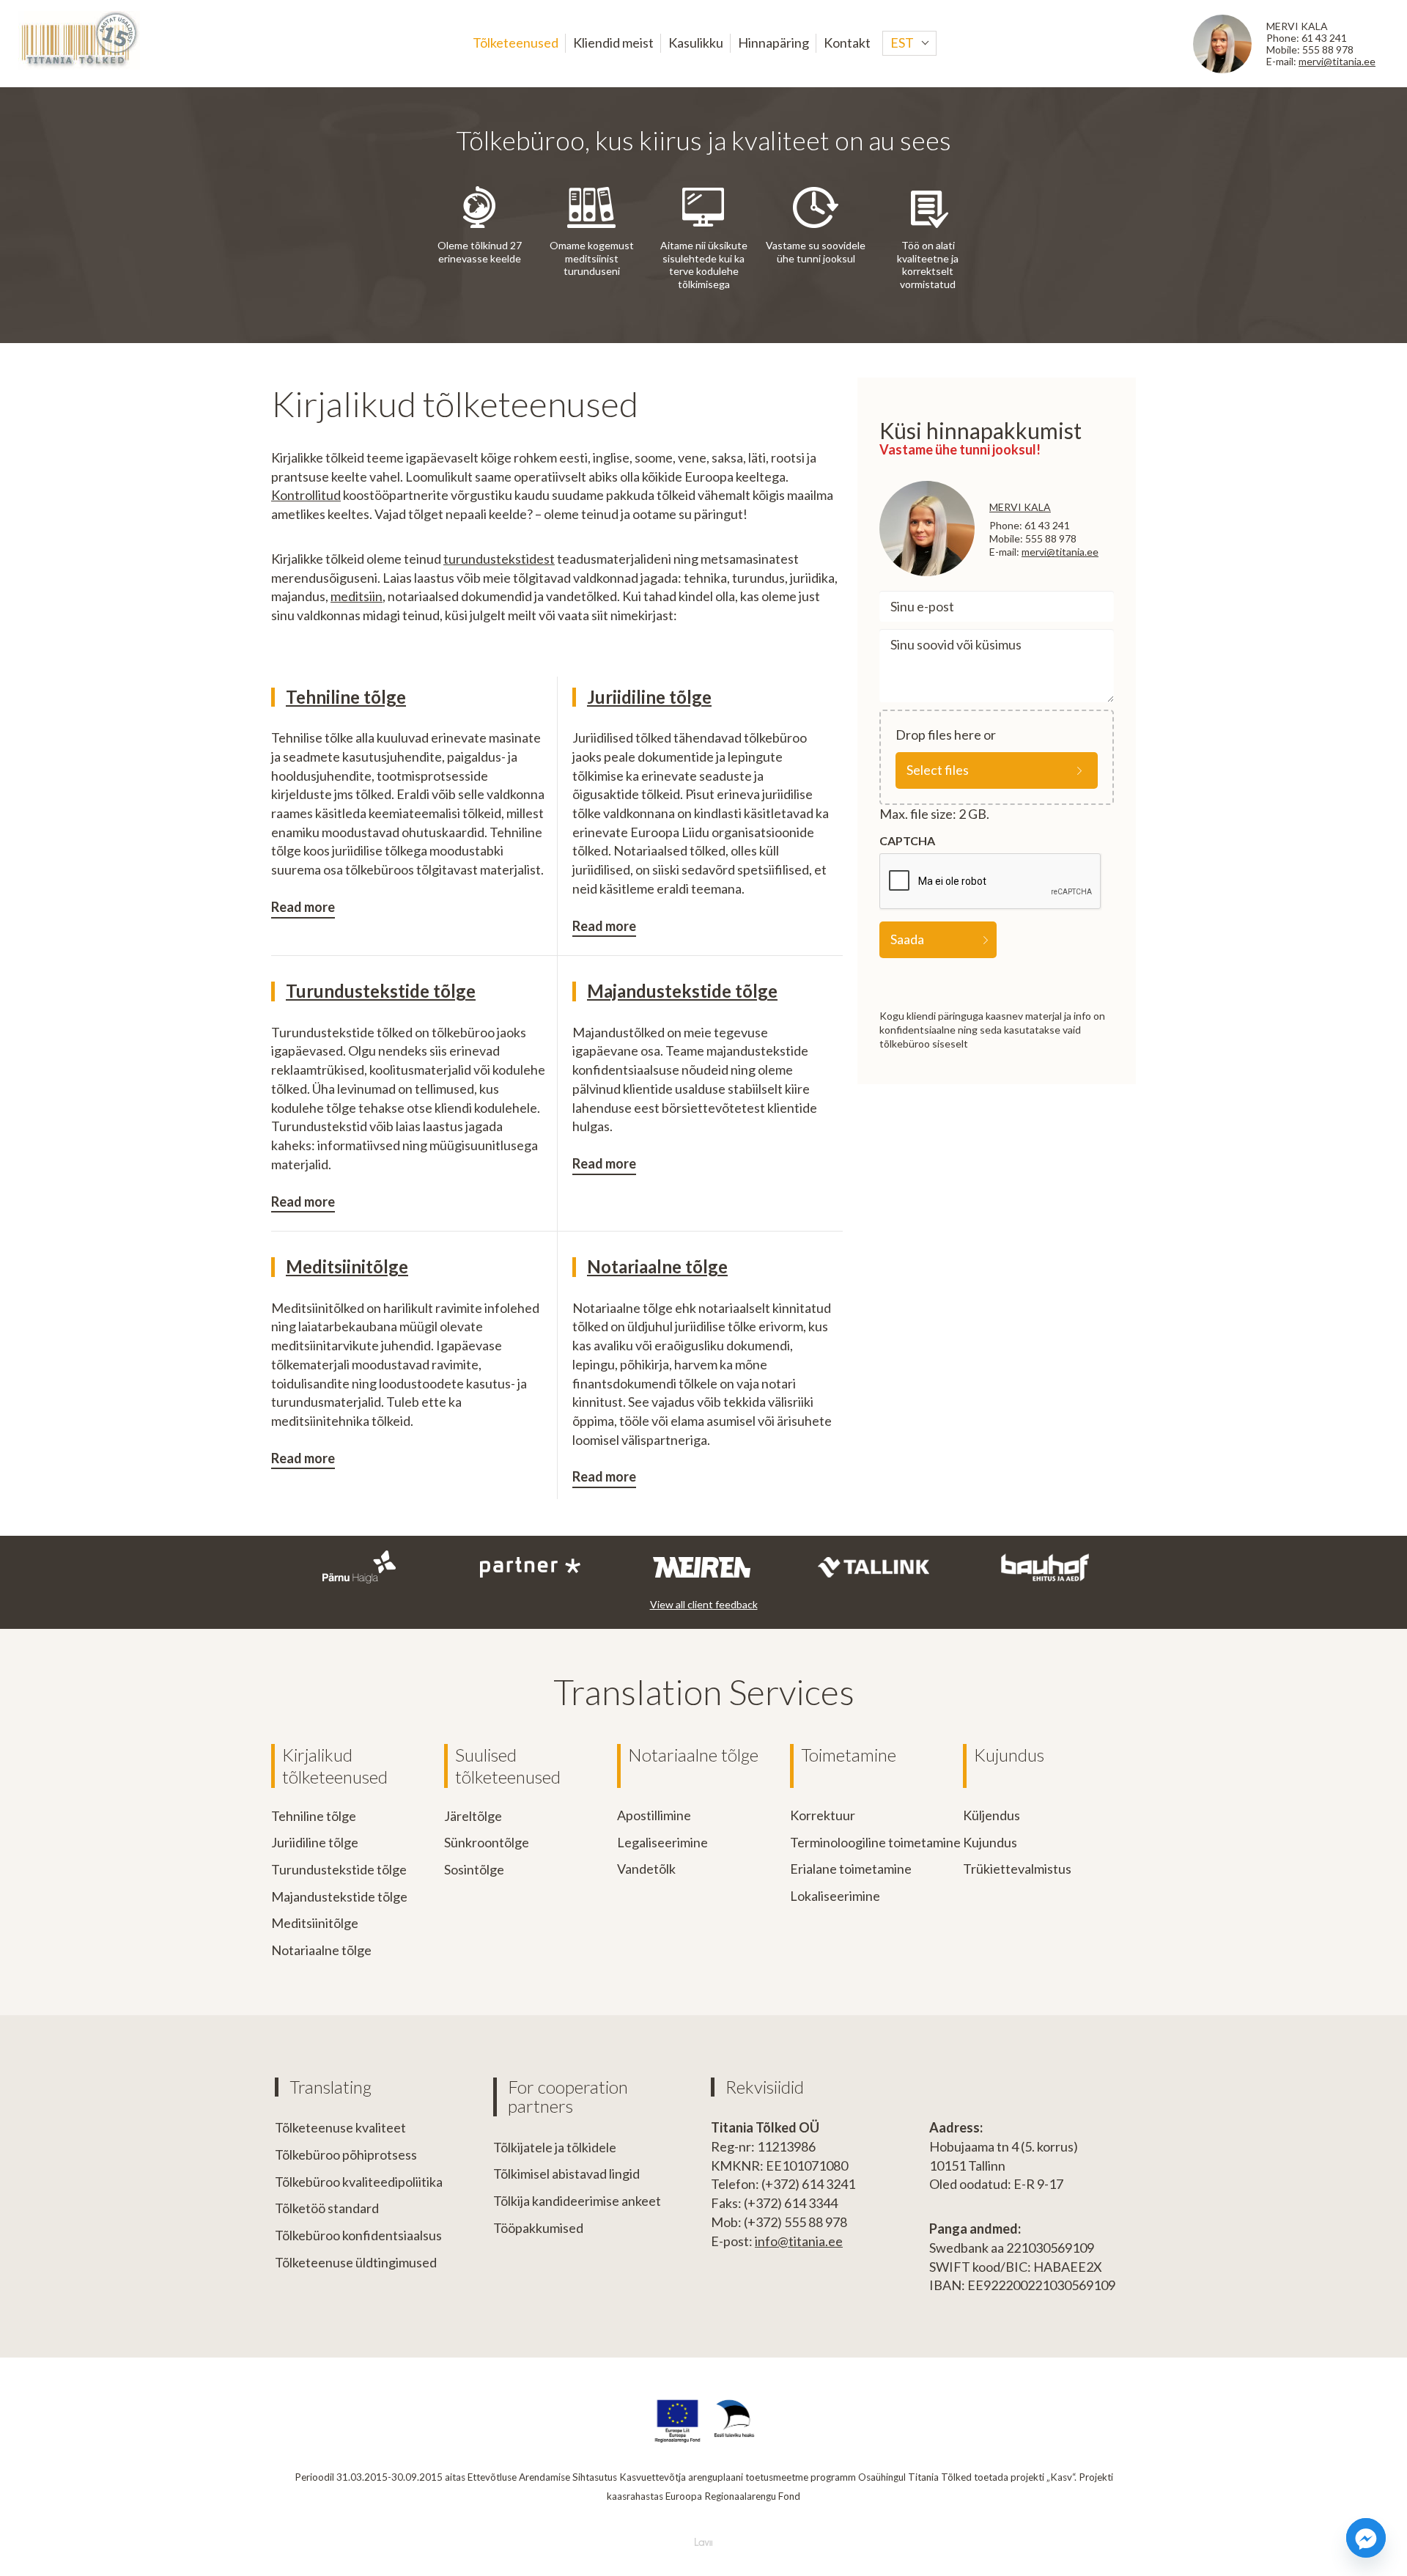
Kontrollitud (306, 495)
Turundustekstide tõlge (381, 991)
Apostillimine (654, 1815)
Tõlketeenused (516, 43)
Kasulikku (696, 43)
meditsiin (357, 596)
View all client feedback (704, 1604)
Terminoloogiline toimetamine (875, 1842)
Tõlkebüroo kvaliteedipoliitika (359, 2182)
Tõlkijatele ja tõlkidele (555, 2147)
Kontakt (847, 43)
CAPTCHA (907, 840)
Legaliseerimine (662, 1842)
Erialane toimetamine (851, 1869)
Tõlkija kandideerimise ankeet (577, 2201)
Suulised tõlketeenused (508, 1766)
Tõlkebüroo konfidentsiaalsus (358, 2235)
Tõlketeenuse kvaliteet (340, 2127)
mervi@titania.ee (1337, 61)
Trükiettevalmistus (1017, 1869)
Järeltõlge (473, 1816)
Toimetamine (849, 1755)
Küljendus (991, 1815)
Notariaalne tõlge (657, 1266)
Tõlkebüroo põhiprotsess (346, 2154)
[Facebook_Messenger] (1366, 2538)
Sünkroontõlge (487, 1842)
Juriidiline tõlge (649, 697)
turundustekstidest (499, 559)
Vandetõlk (646, 1869)
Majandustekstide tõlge (682, 991)
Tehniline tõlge (346, 697)
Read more (303, 907)
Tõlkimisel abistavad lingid (566, 2174)
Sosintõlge (474, 1869)
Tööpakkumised (538, 2228)
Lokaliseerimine (835, 1896)
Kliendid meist (613, 43)
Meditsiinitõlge (347, 1266)
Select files (938, 770)
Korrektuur (823, 1815)
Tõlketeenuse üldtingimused (356, 2262)
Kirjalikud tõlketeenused (335, 1766)
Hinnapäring (773, 43)
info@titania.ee (799, 2241)
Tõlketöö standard (327, 2208)
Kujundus (1009, 1755)
